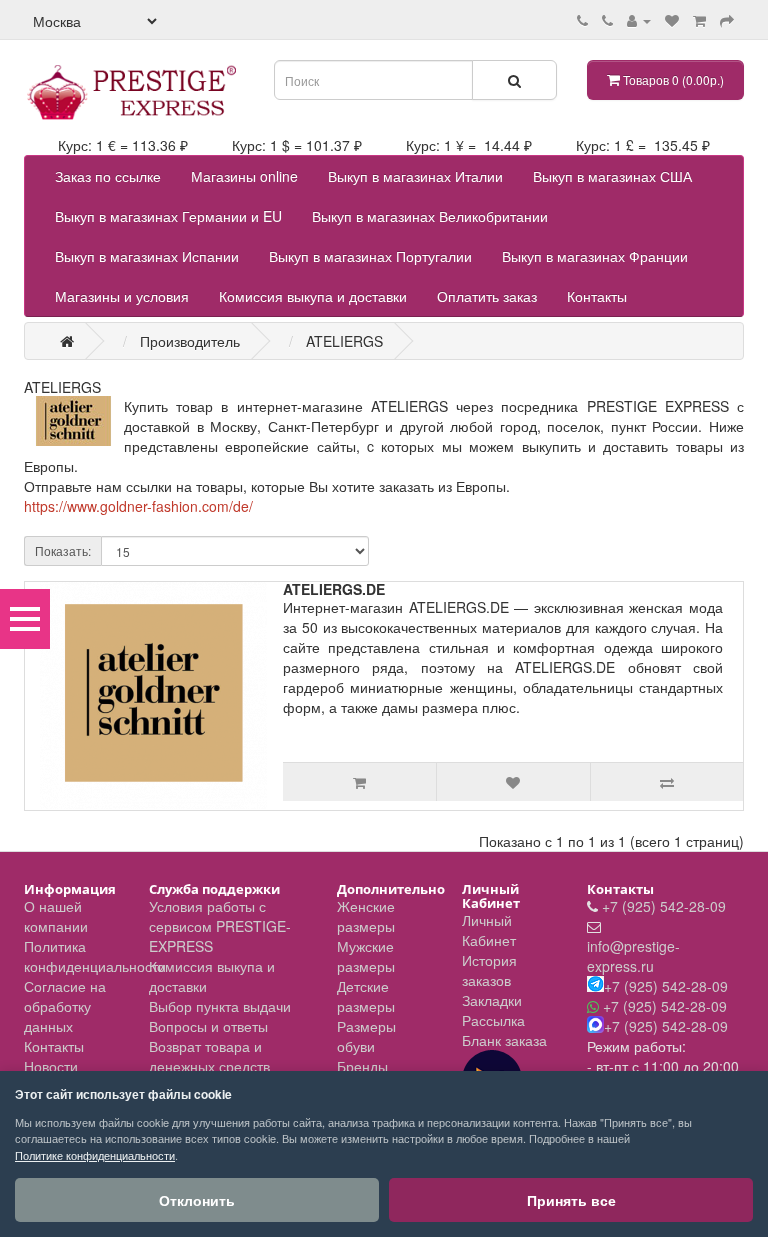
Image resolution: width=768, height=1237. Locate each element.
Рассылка (493, 1020)
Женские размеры (366, 916)
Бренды (362, 1066)
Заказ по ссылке (108, 176)
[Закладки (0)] (672, 20)
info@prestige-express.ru (633, 956)
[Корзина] (699, 20)
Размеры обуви (366, 1036)
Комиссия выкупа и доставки (313, 296)
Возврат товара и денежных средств (209, 1056)
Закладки (492, 1000)
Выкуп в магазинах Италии (415, 176)
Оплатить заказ (487, 296)
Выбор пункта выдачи (220, 1006)
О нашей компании (56, 916)
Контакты (597, 296)
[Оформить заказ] (727, 20)
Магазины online (244, 176)
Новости (51, 1066)
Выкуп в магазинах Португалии (370, 256)
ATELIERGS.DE (334, 589)
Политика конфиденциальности (95, 956)
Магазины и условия (122, 296)
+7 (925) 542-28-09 (664, 906)
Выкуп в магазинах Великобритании (430, 216)
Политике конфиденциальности (95, 1155)
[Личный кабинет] (639, 20)
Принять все (571, 1200)
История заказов (489, 970)
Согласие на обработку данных (65, 1006)
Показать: (63, 550)
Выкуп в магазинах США (612, 176)
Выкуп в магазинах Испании (147, 256)
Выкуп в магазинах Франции (595, 256)
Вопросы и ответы (208, 1026)
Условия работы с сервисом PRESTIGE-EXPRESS (220, 926)
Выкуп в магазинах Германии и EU (168, 216)
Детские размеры (366, 996)
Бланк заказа (504, 1040)
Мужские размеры (366, 956)
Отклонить (197, 1200)
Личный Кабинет (489, 930)
